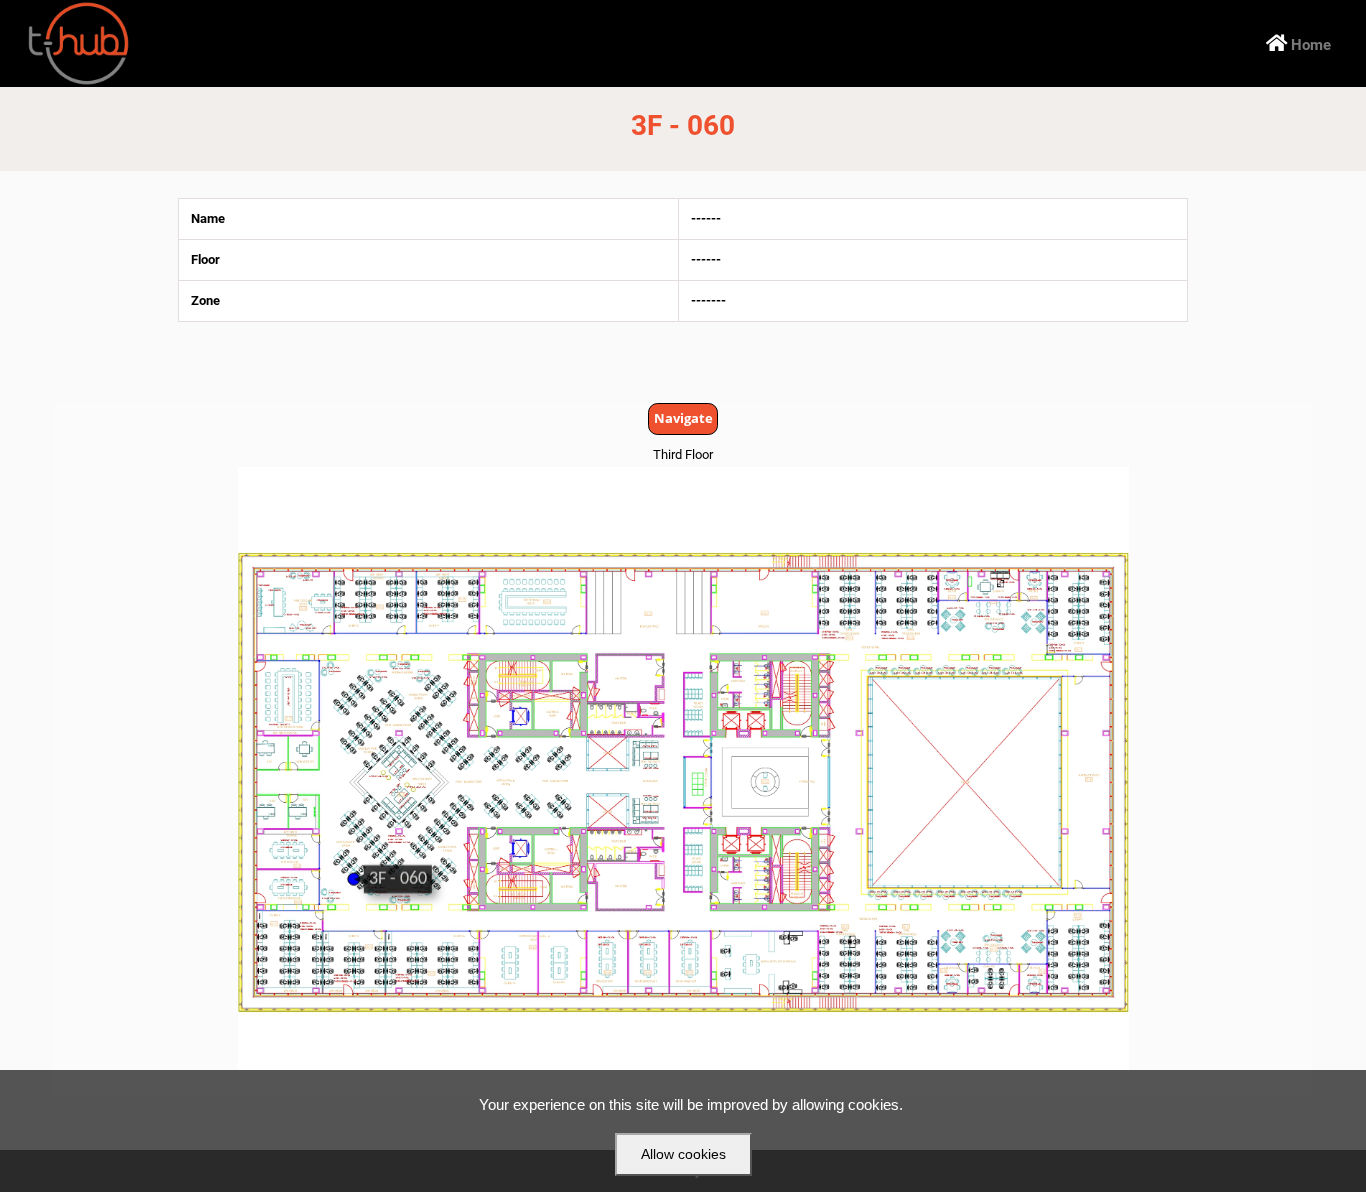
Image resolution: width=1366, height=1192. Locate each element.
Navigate (683, 418)
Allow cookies (683, 1154)
